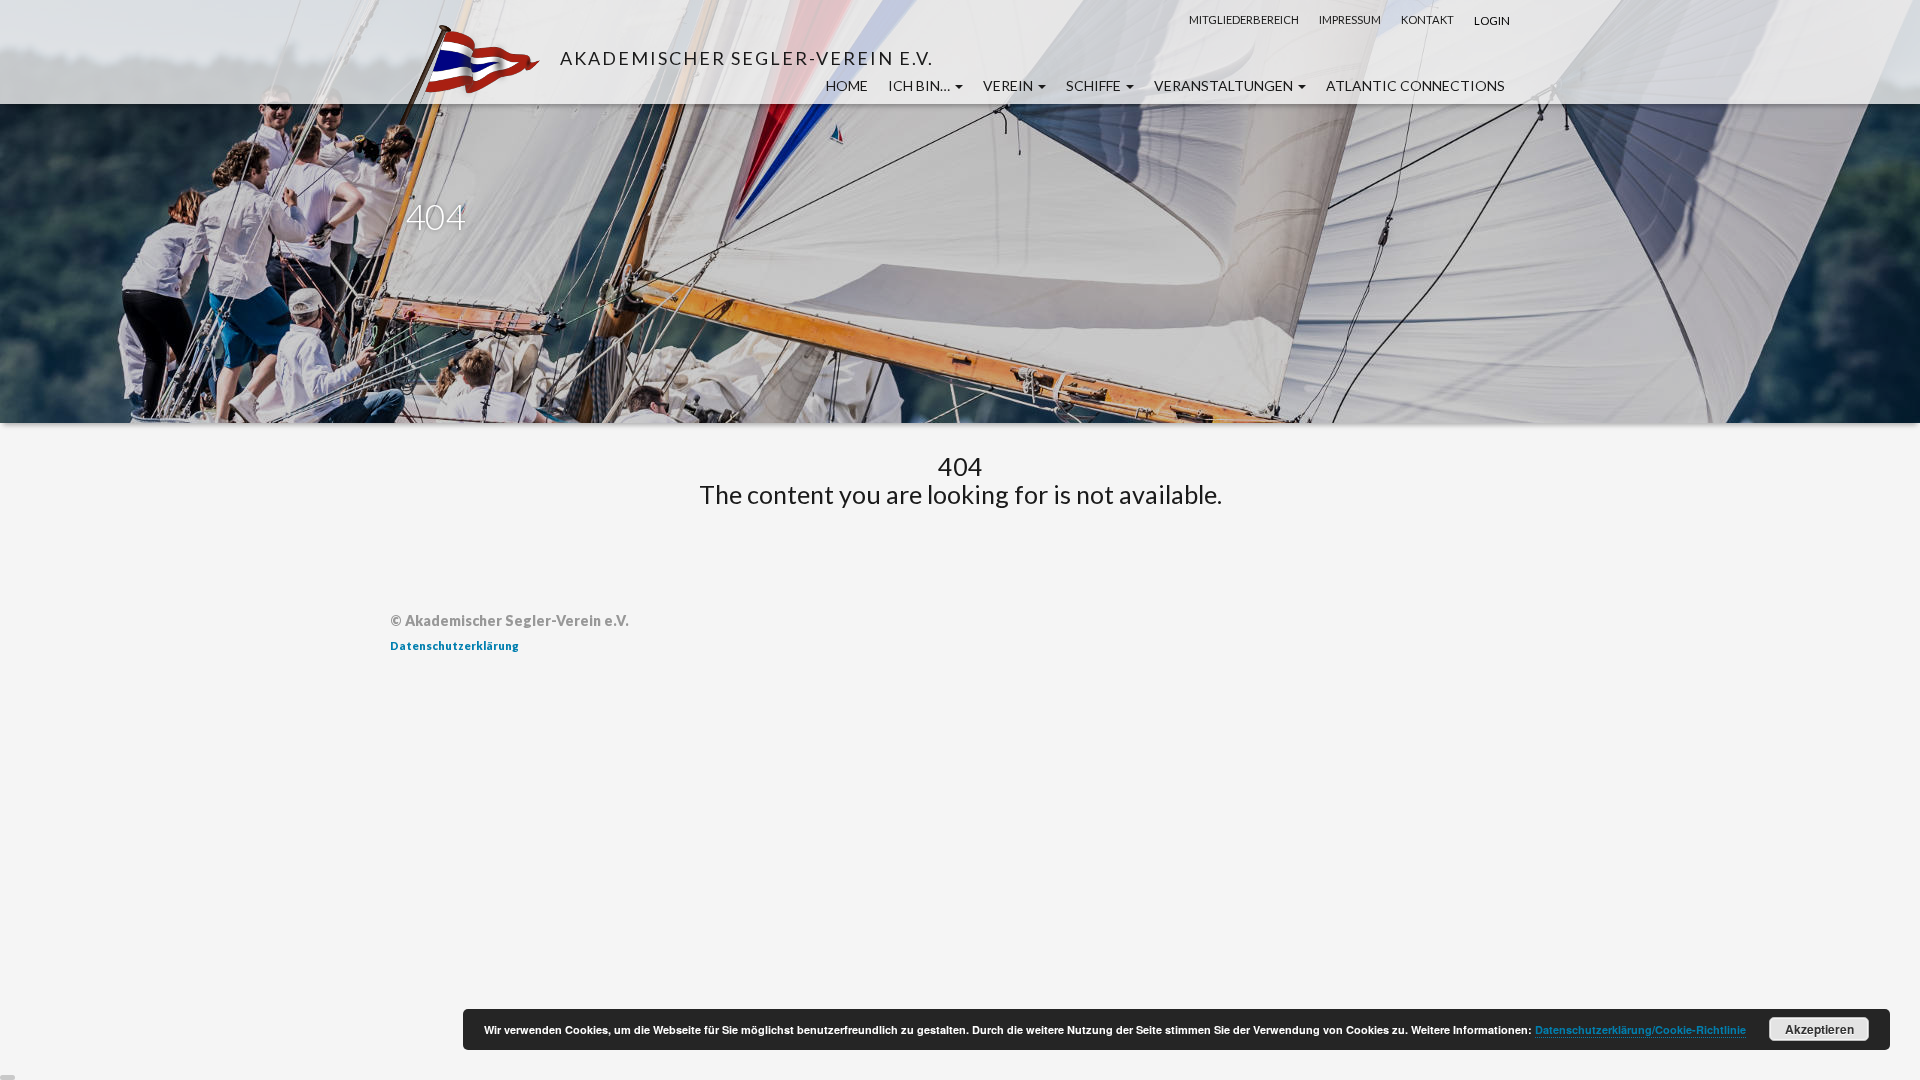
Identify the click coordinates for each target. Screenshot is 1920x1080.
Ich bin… (920, 85)
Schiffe (1095, 85)
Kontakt (1427, 19)
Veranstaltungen (1225, 85)
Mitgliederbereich (1244, 19)
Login (1492, 20)
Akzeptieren (1819, 1029)
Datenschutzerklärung (454, 645)
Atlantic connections (1415, 85)
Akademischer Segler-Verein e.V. (747, 57)
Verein (1009, 85)
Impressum (1350, 19)
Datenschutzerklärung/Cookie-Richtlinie (1640, 1029)
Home (847, 85)
